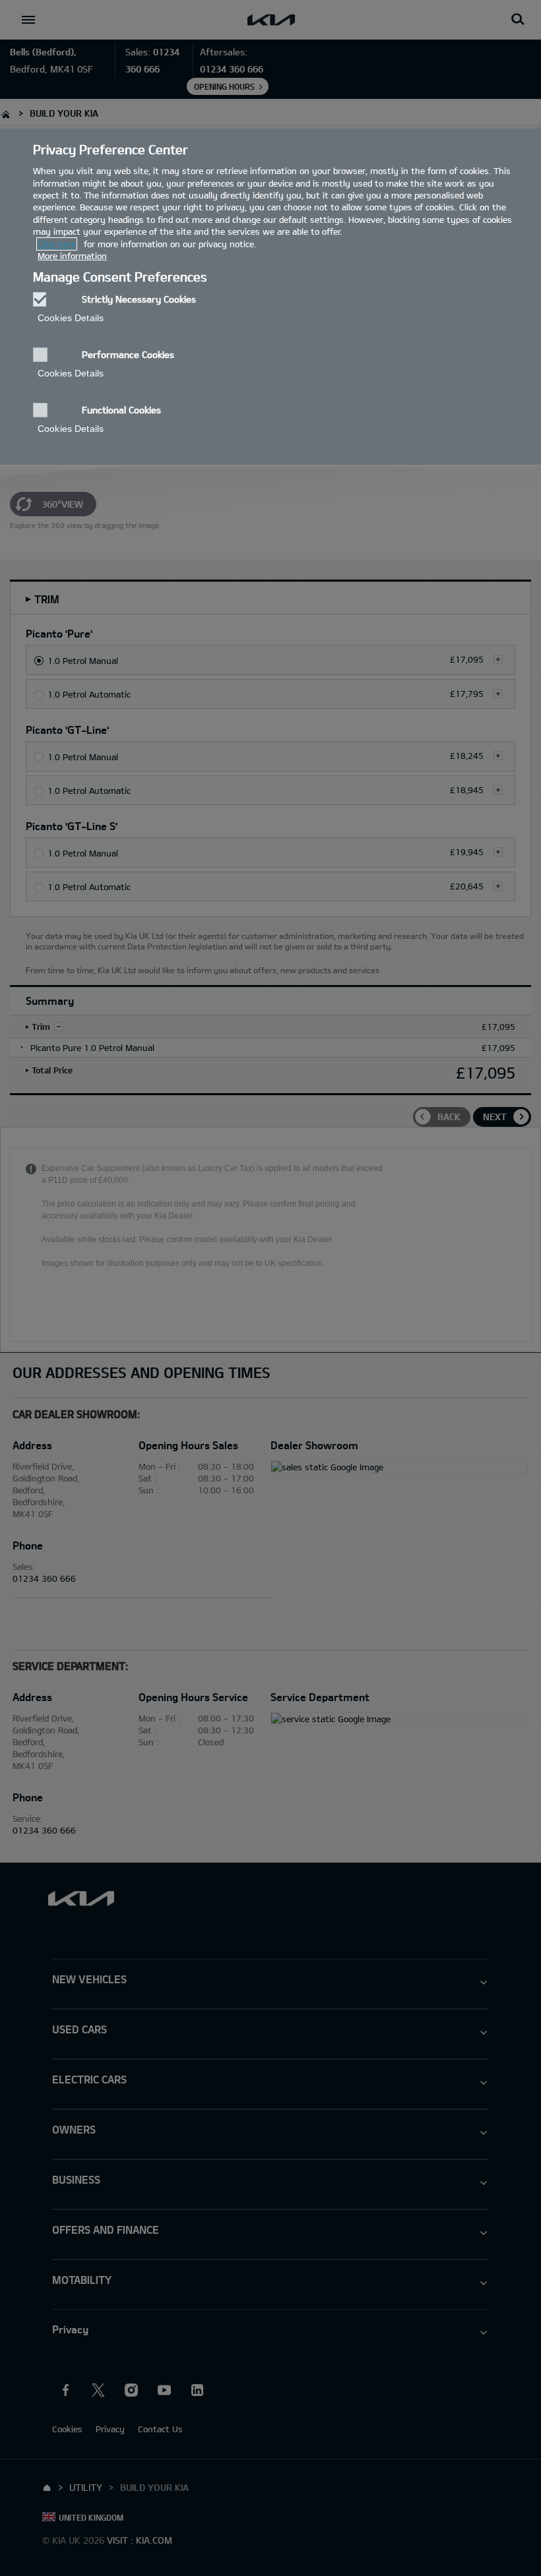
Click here (57, 244)
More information (72, 256)
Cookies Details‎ (71, 318)
